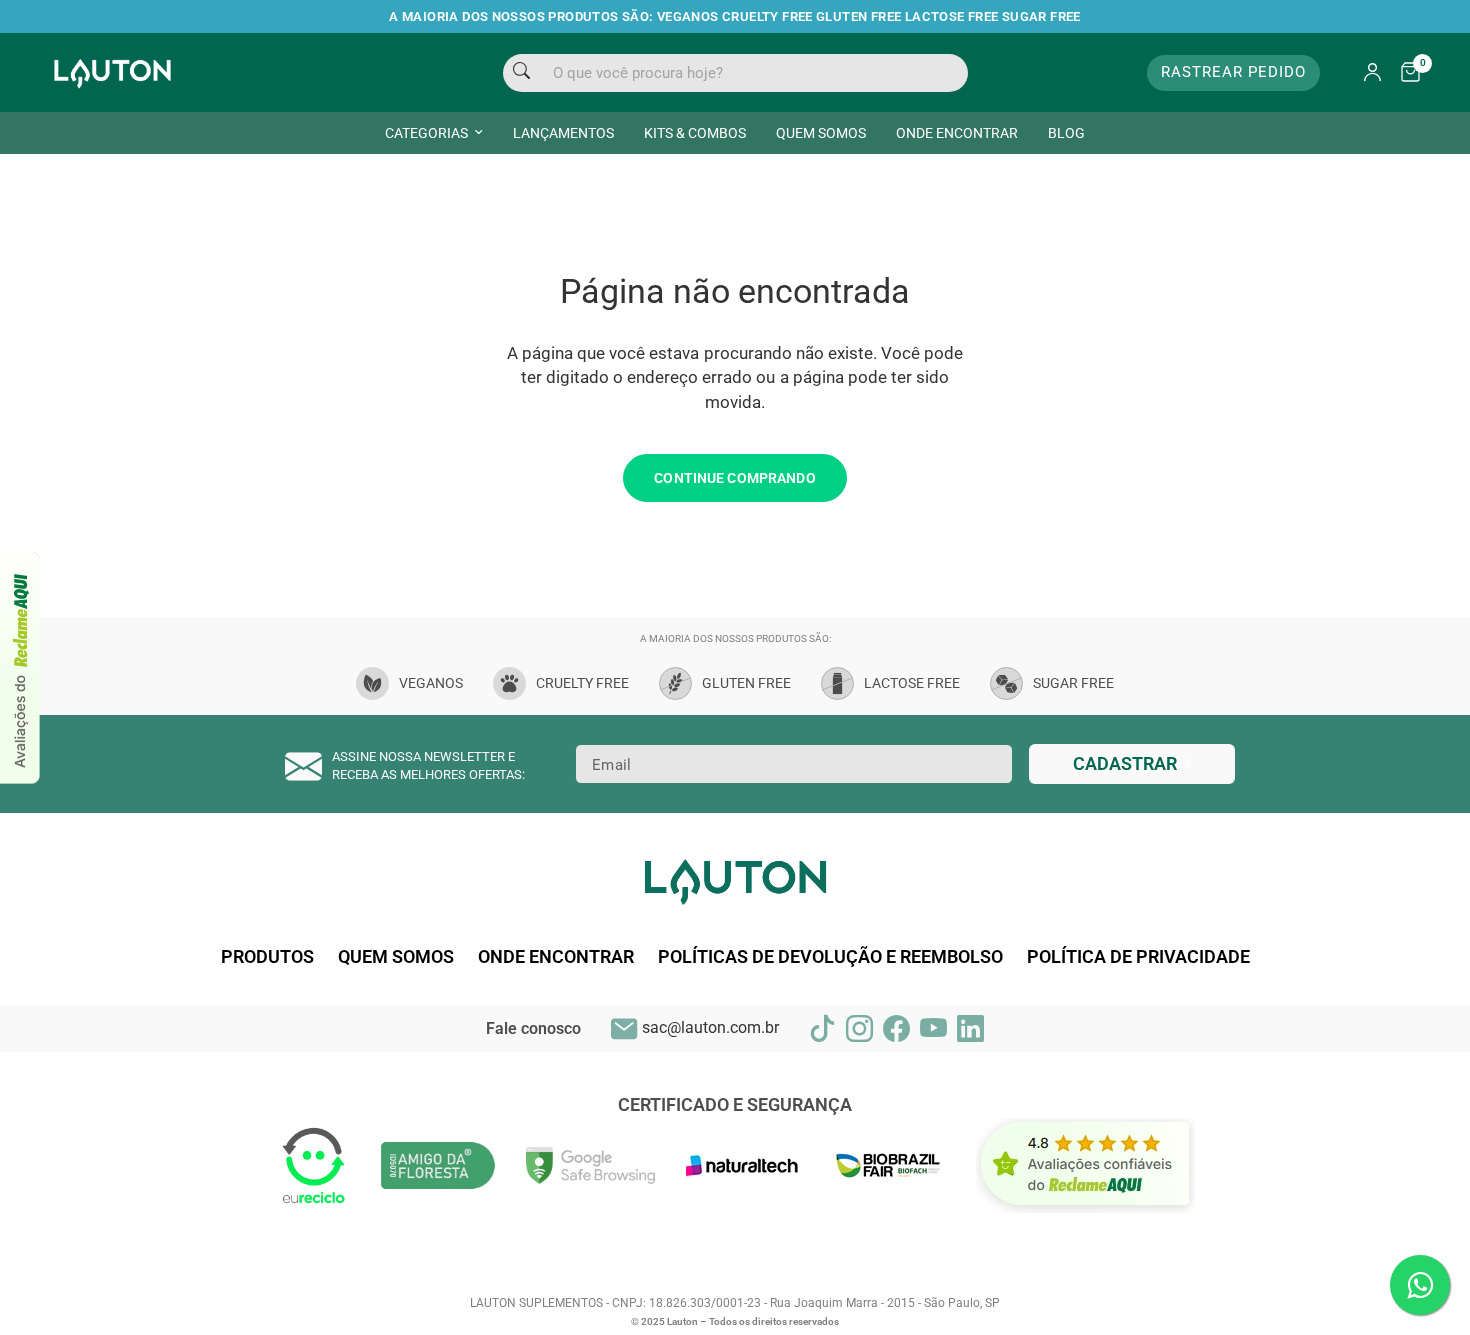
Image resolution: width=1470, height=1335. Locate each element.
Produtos (267, 957)
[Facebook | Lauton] (896, 1028)
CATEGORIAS (426, 133)
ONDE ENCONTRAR (957, 133)
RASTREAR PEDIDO (1233, 72)
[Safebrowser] (591, 1164)
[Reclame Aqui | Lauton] (20, 668)
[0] (1405, 73)
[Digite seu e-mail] (1132, 764)
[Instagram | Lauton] (859, 1028)
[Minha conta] (1372, 73)
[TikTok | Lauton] (822, 1028)
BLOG (1066, 133)
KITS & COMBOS (695, 133)
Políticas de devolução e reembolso (830, 957)
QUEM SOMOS (821, 133)
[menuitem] (434, 133)
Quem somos (396, 957)
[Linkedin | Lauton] (970, 1028)
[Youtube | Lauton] (933, 1028)
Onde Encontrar (556, 957)
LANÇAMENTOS (563, 133)
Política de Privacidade (1138, 957)
